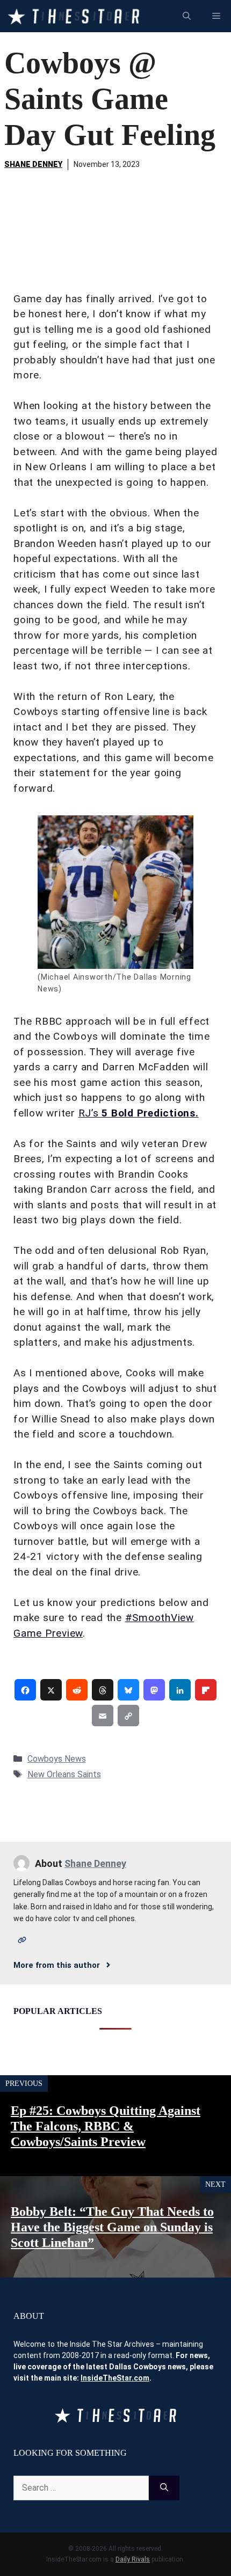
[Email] (103, 1716)
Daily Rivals (133, 2559)
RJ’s (139, 1113)
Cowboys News (57, 1759)
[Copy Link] (128, 1716)
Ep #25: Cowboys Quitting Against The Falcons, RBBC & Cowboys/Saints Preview (106, 2126)
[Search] (164, 2488)
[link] (25, 1690)
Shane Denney (33, 164)
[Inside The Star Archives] (73, 16)
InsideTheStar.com (115, 2378)
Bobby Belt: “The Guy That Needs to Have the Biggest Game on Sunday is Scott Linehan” (112, 2227)
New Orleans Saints (64, 1774)
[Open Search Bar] (187, 16)
